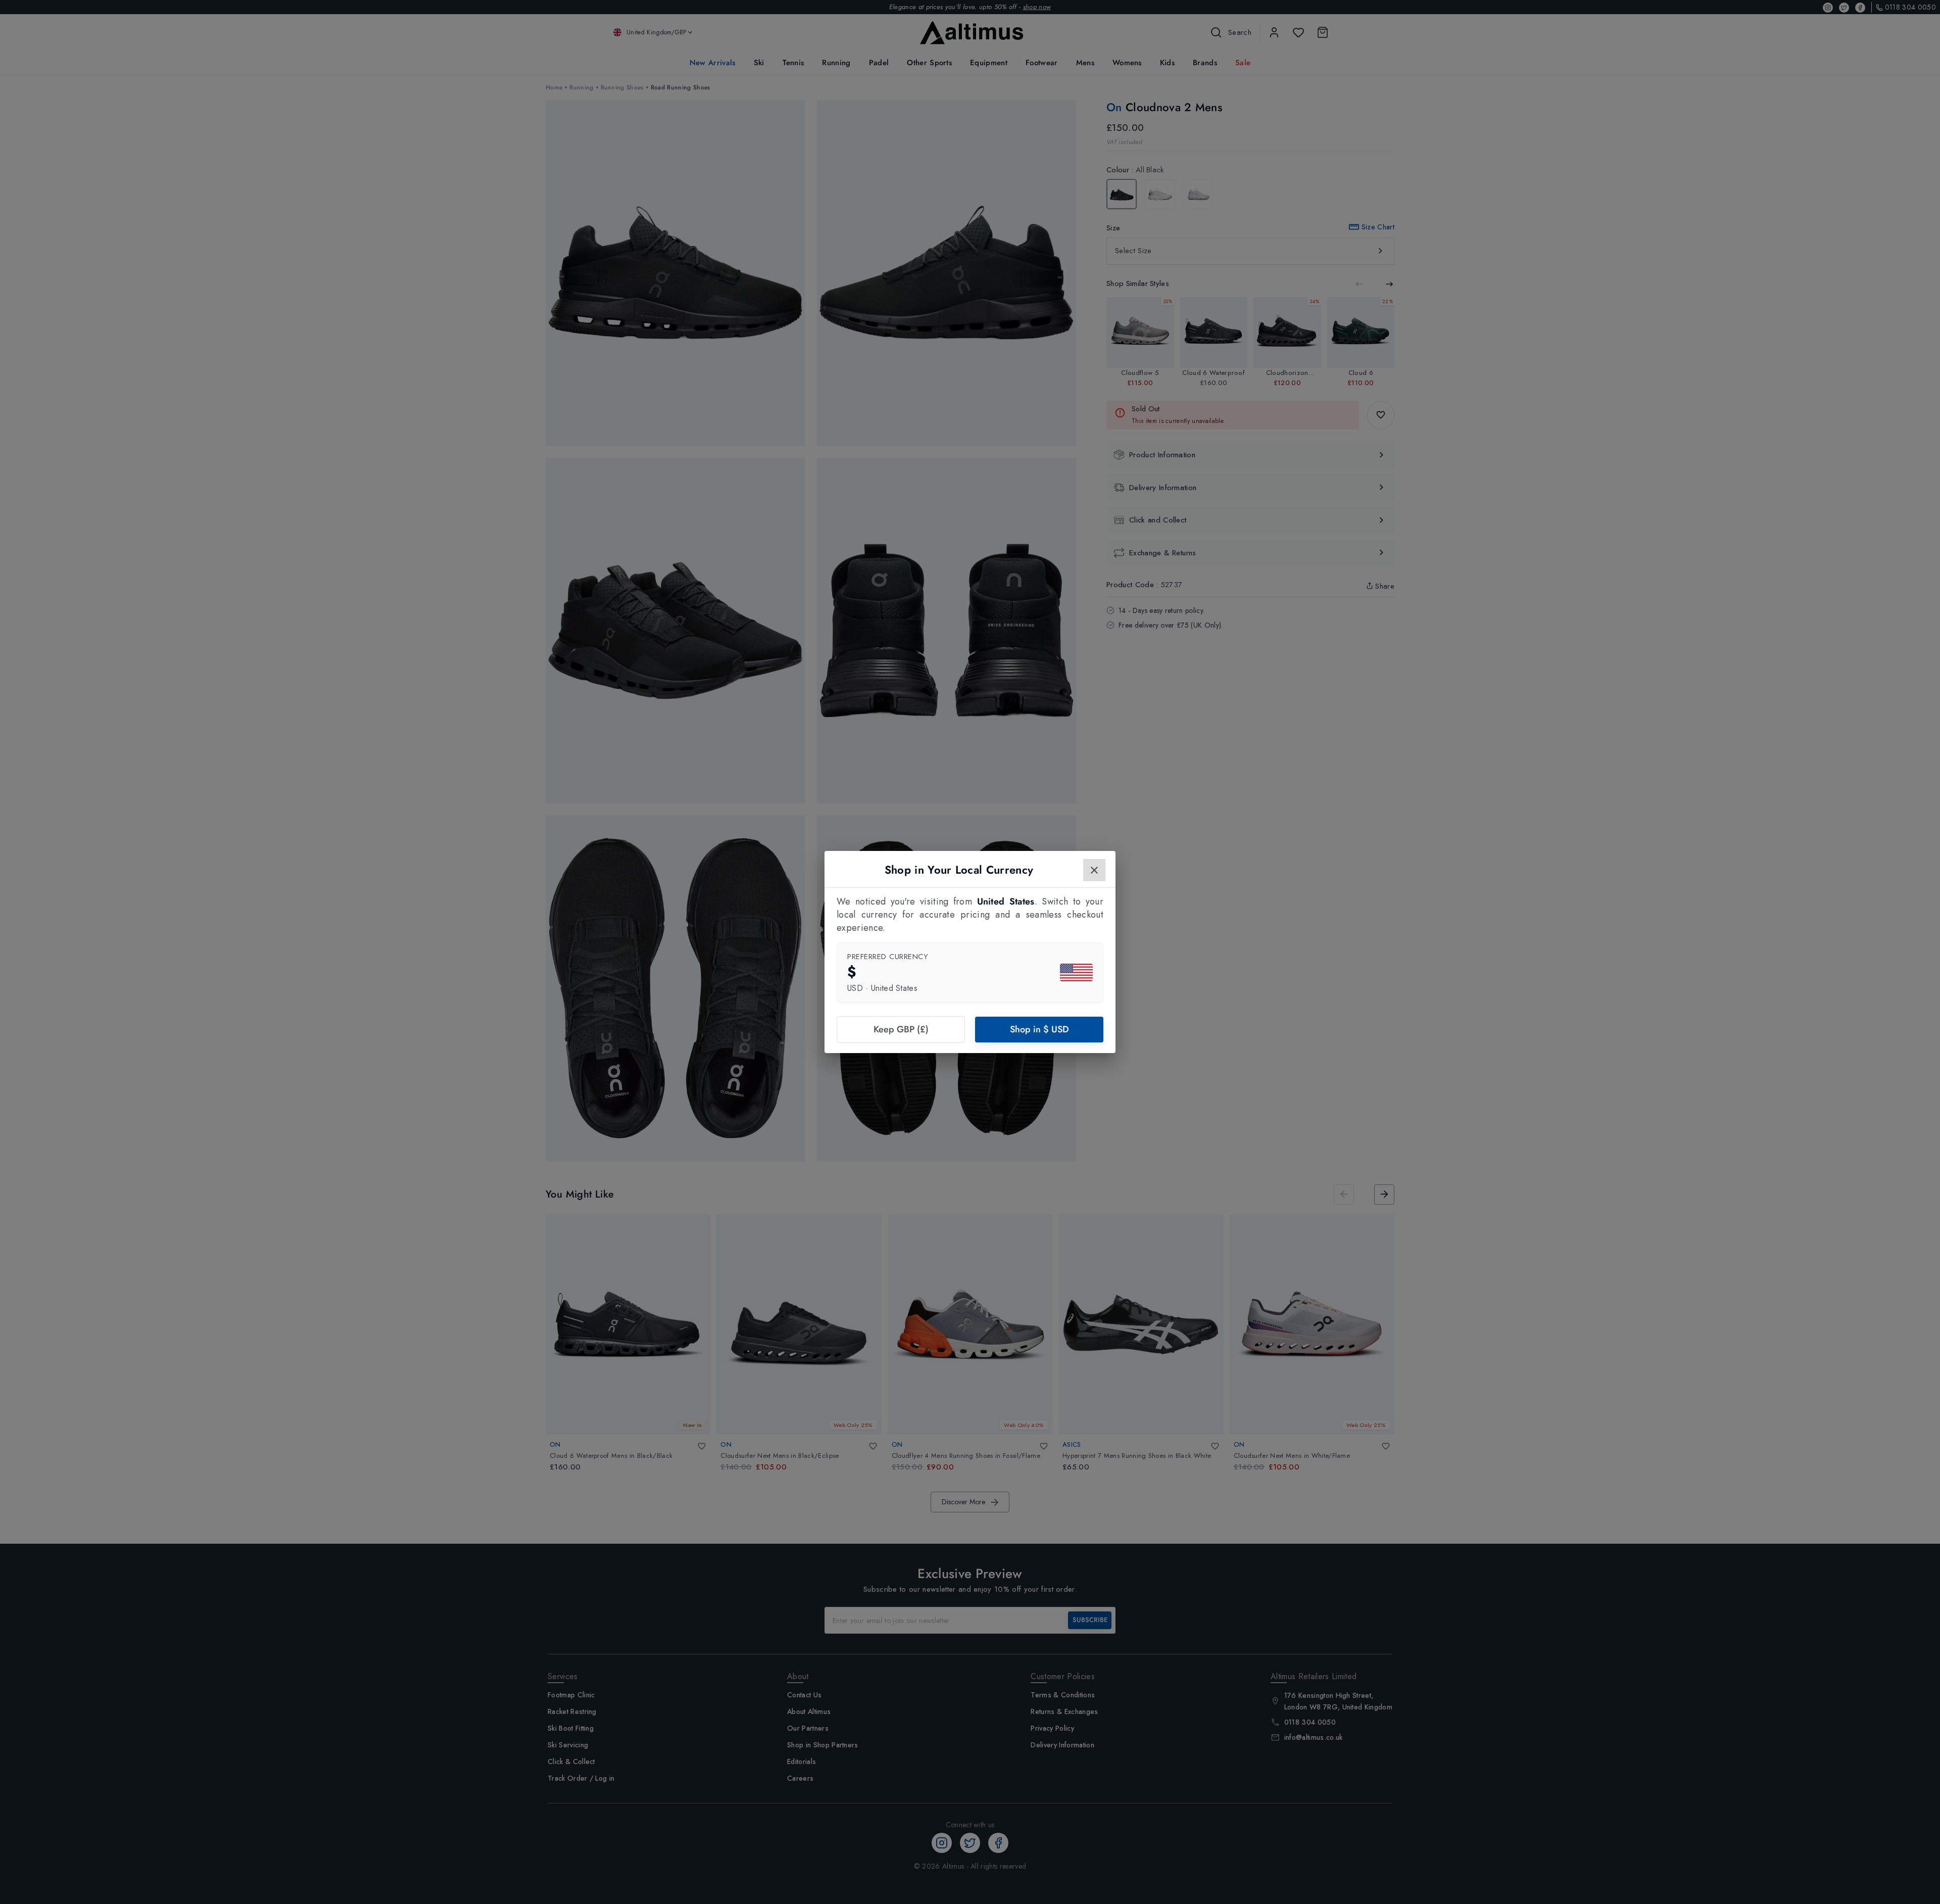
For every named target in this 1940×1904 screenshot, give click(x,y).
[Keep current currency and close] (1094, 870)
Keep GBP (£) (901, 1029)
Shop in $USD (1039, 1029)
